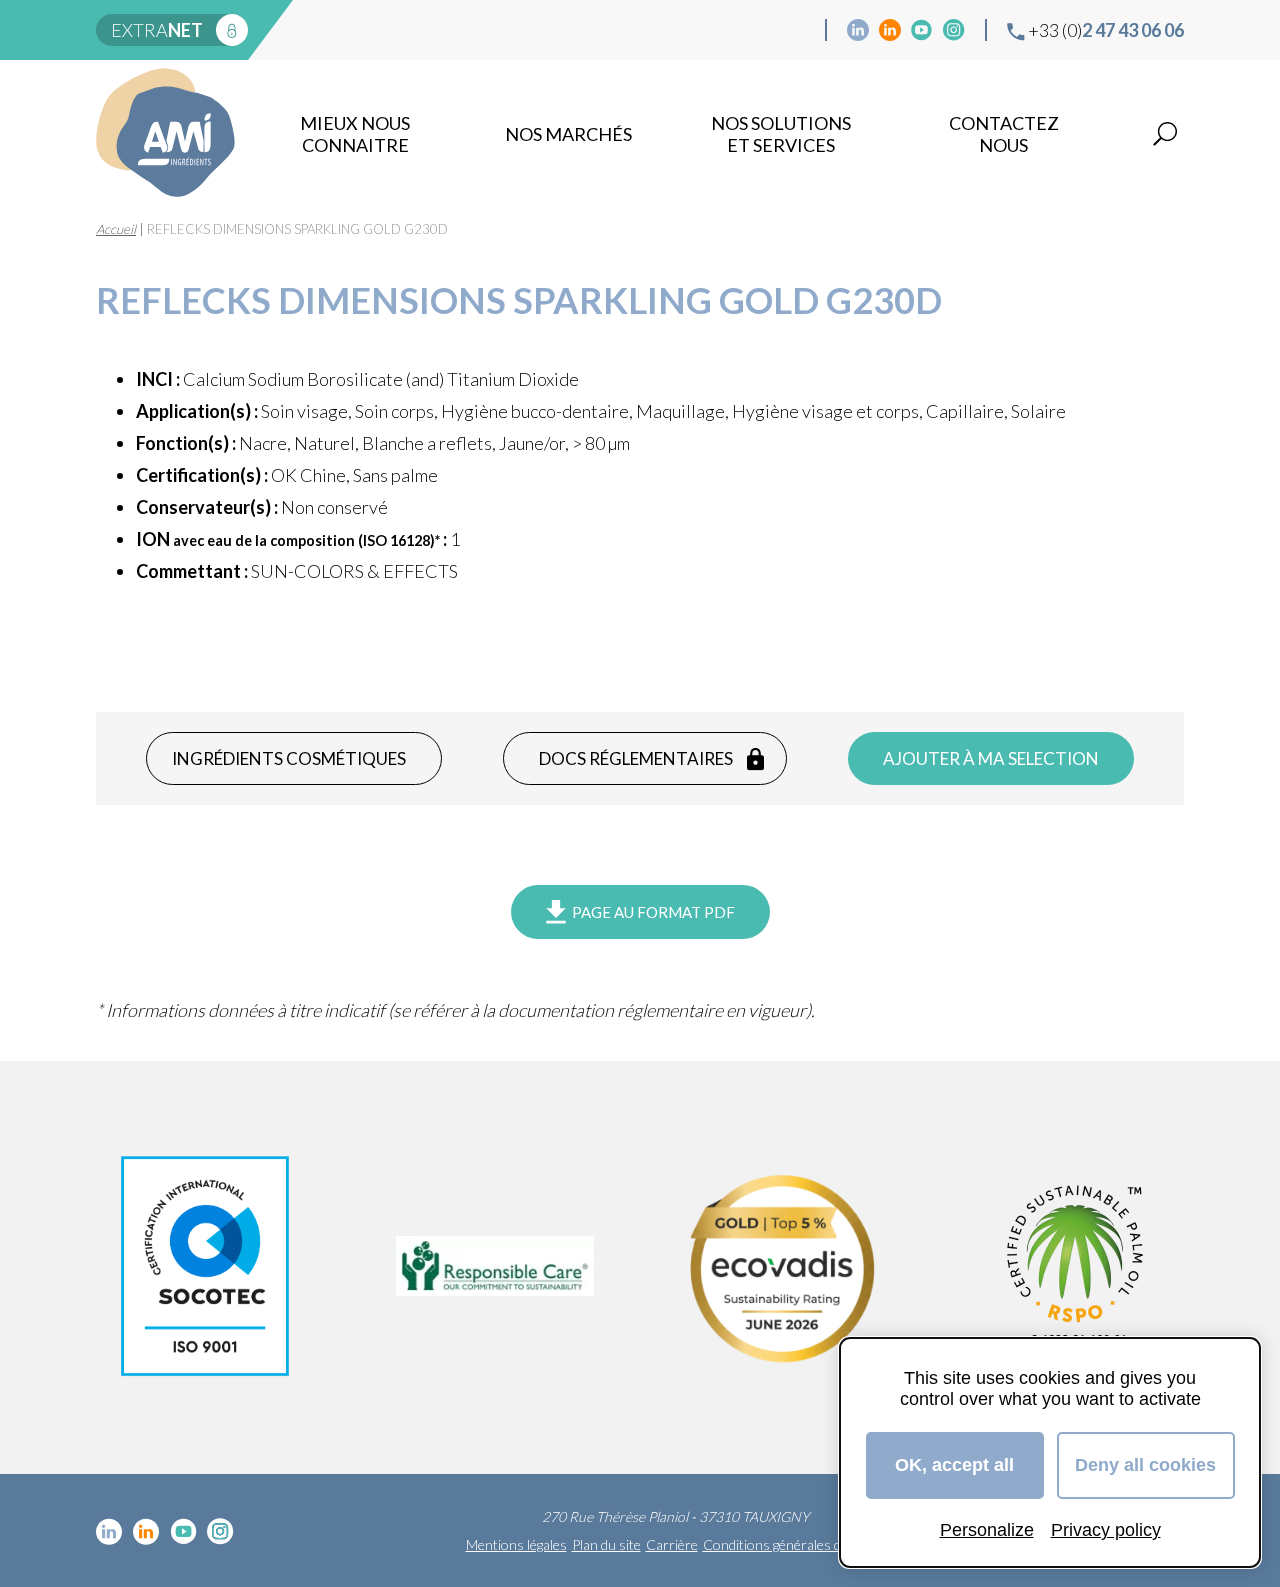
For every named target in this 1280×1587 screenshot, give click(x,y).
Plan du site (606, 1544)
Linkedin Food (890, 30)
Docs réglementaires (636, 758)
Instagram (954, 30)
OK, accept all (954, 1465)
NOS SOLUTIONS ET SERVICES (781, 134)
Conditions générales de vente (794, 1544)
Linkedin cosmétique (858, 30)
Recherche (1165, 134)
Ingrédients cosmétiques (289, 758)
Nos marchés (568, 134)
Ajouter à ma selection (991, 758)
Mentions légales (516, 1544)
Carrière (672, 1544)
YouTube (922, 30)
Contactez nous (1004, 134)
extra (157, 30)
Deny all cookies (1145, 1465)
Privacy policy (1106, 1530)
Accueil (116, 229)
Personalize (987, 1530)
